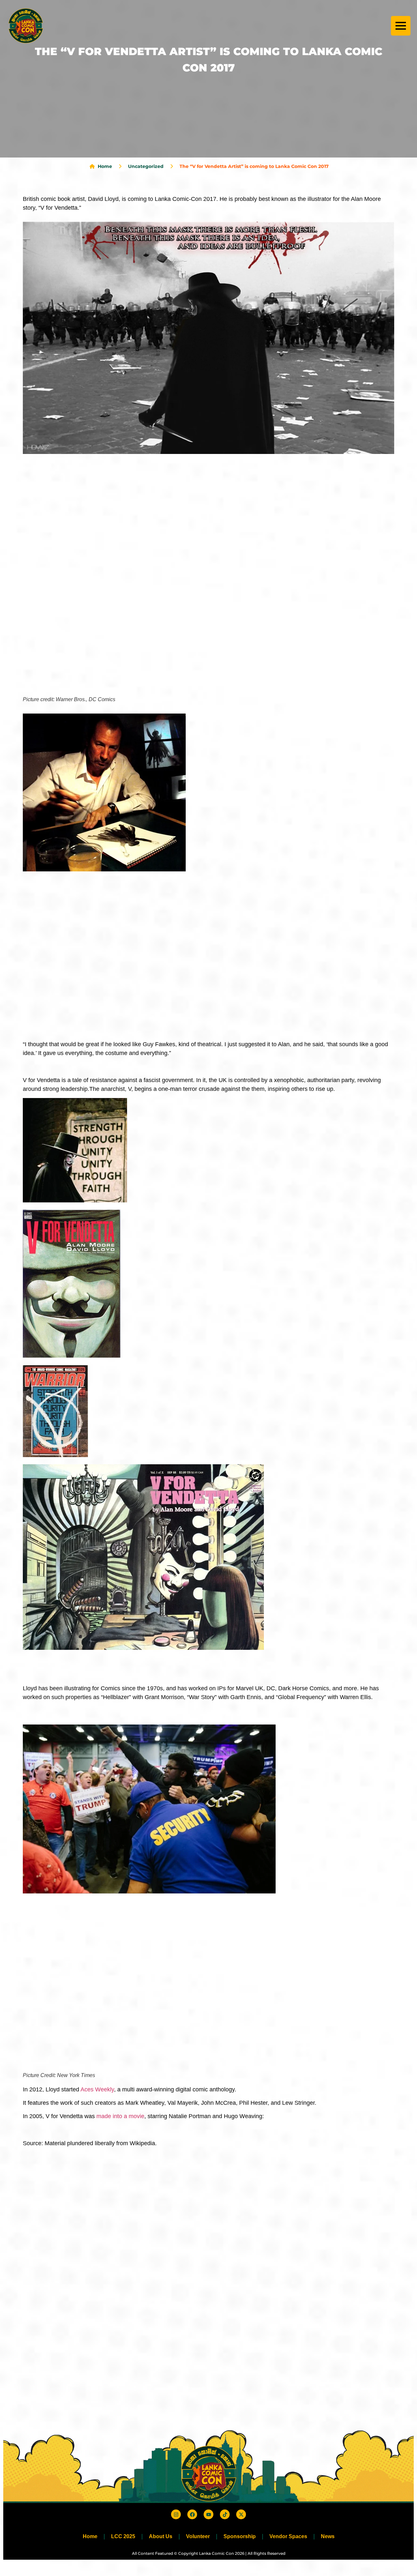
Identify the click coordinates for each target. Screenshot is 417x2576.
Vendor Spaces (288, 2536)
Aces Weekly (97, 2089)
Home (90, 2536)
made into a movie (120, 2116)
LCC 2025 (123, 2536)
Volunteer (198, 2536)
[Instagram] (176, 2514)
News (328, 2536)
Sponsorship (240, 2536)
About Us (161, 2536)
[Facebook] (192, 2514)
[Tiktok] (225, 2514)
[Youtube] (208, 2514)
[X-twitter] (241, 2514)
